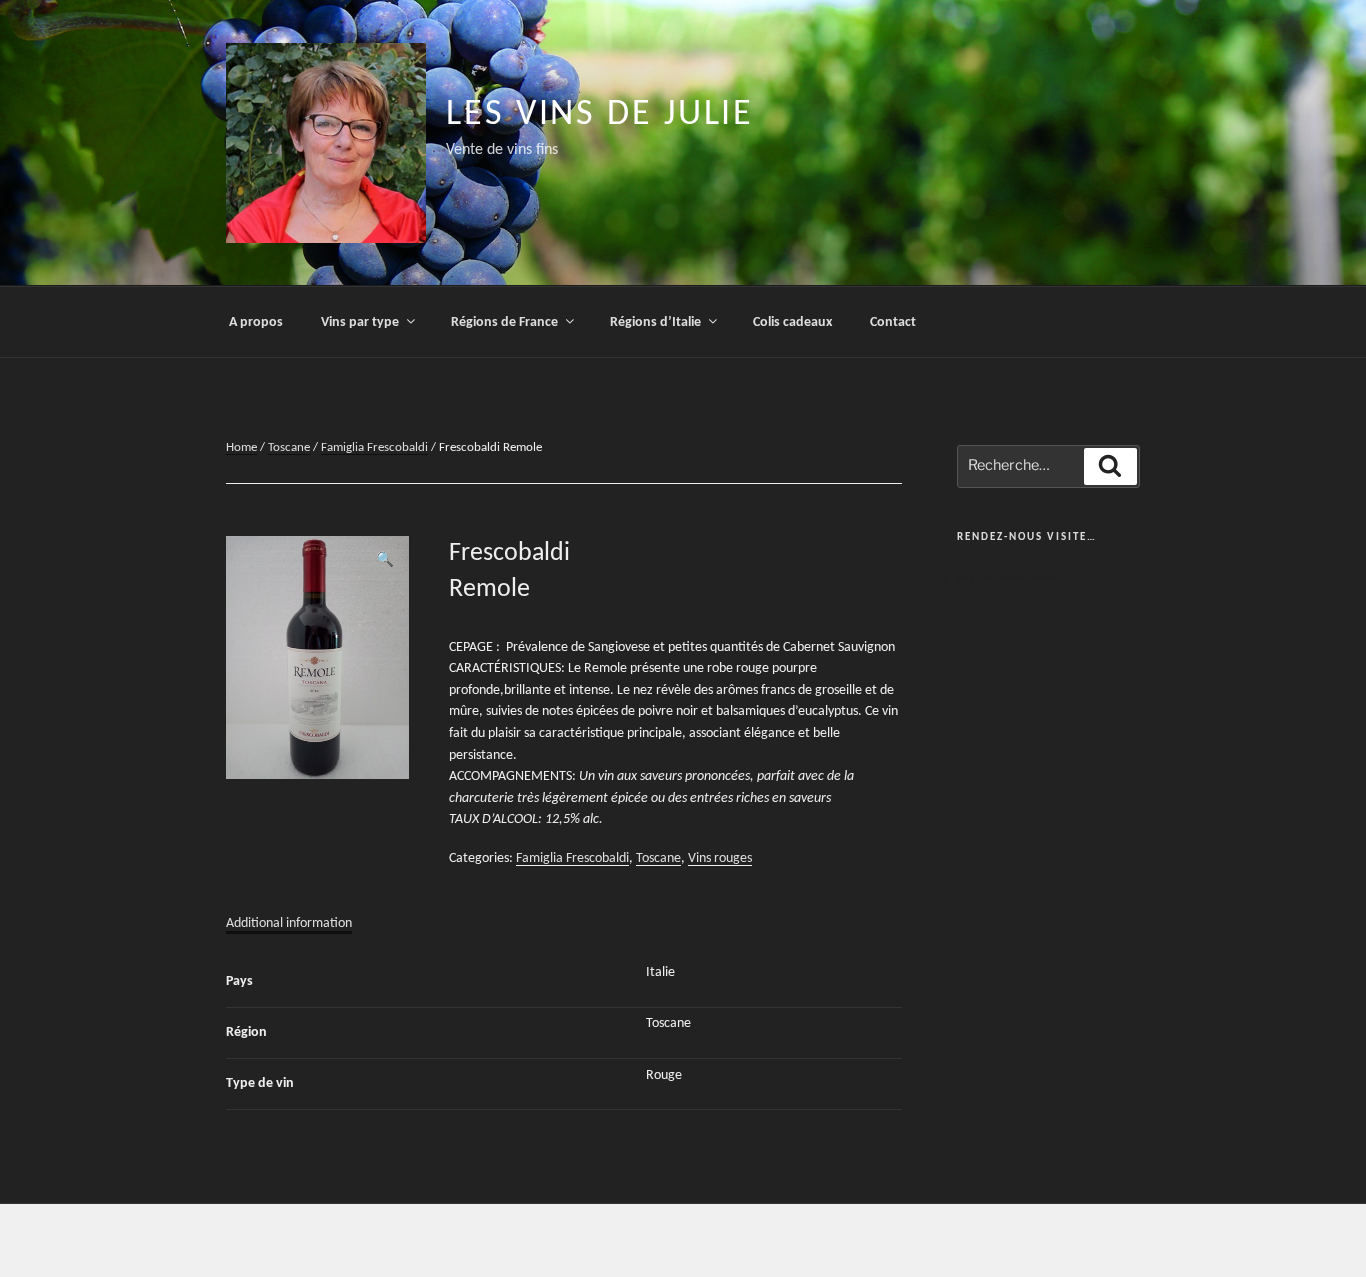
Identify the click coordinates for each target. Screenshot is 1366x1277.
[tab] (289, 924)
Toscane (289, 447)
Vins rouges (720, 858)
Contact (893, 322)
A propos (256, 322)
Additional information (289, 923)
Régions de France (504, 322)
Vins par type (360, 322)
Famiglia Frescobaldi (374, 447)
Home (241, 447)
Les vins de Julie (600, 115)
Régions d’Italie (655, 322)
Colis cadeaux (792, 322)
